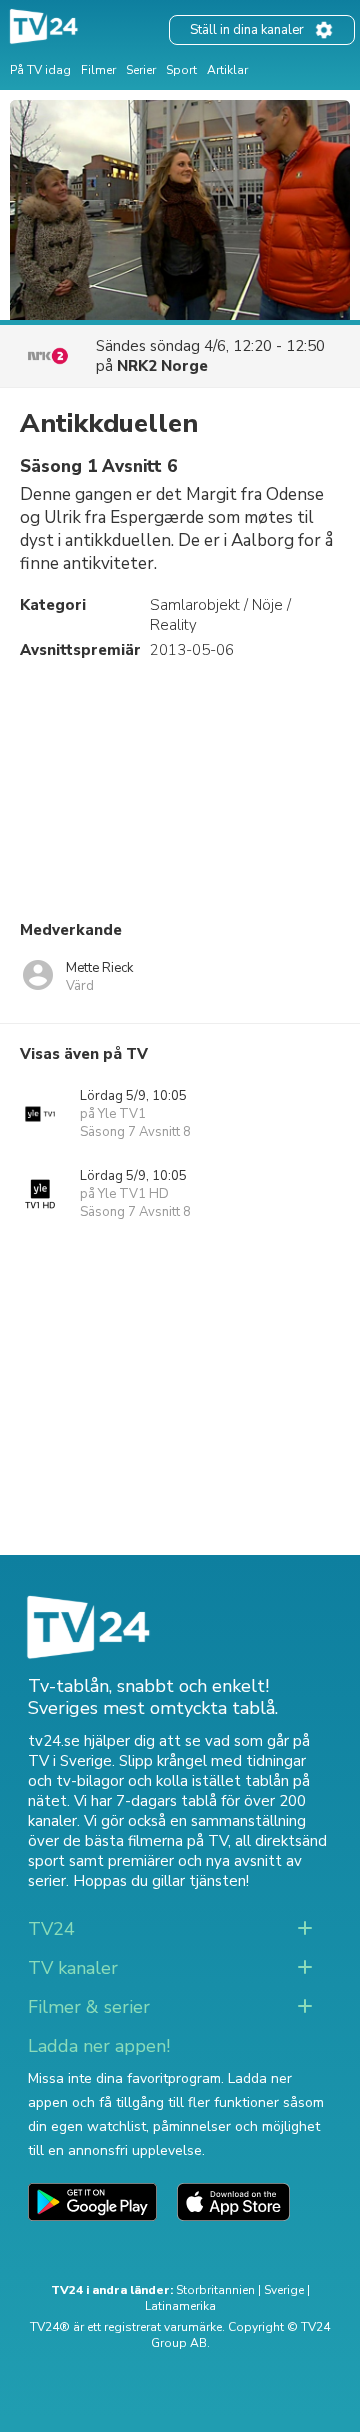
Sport (181, 70)
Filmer (98, 70)
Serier (141, 70)
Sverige (284, 2290)
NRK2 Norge (162, 366)
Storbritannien (215, 2290)
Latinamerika (180, 2306)
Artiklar (227, 70)
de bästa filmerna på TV (145, 1841)
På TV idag (40, 70)
